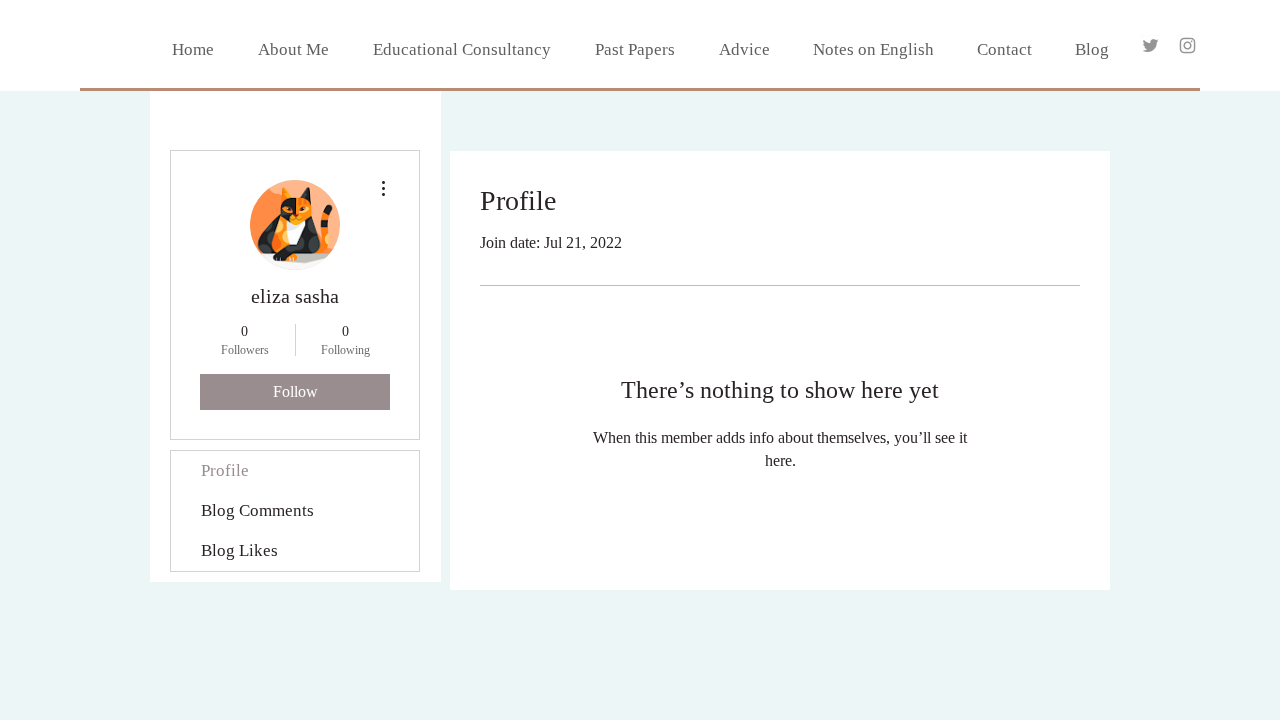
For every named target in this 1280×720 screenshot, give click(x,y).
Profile (225, 470)
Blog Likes (239, 550)
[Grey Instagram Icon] (1187, 45)
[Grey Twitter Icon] (1150, 45)
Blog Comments (257, 510)
